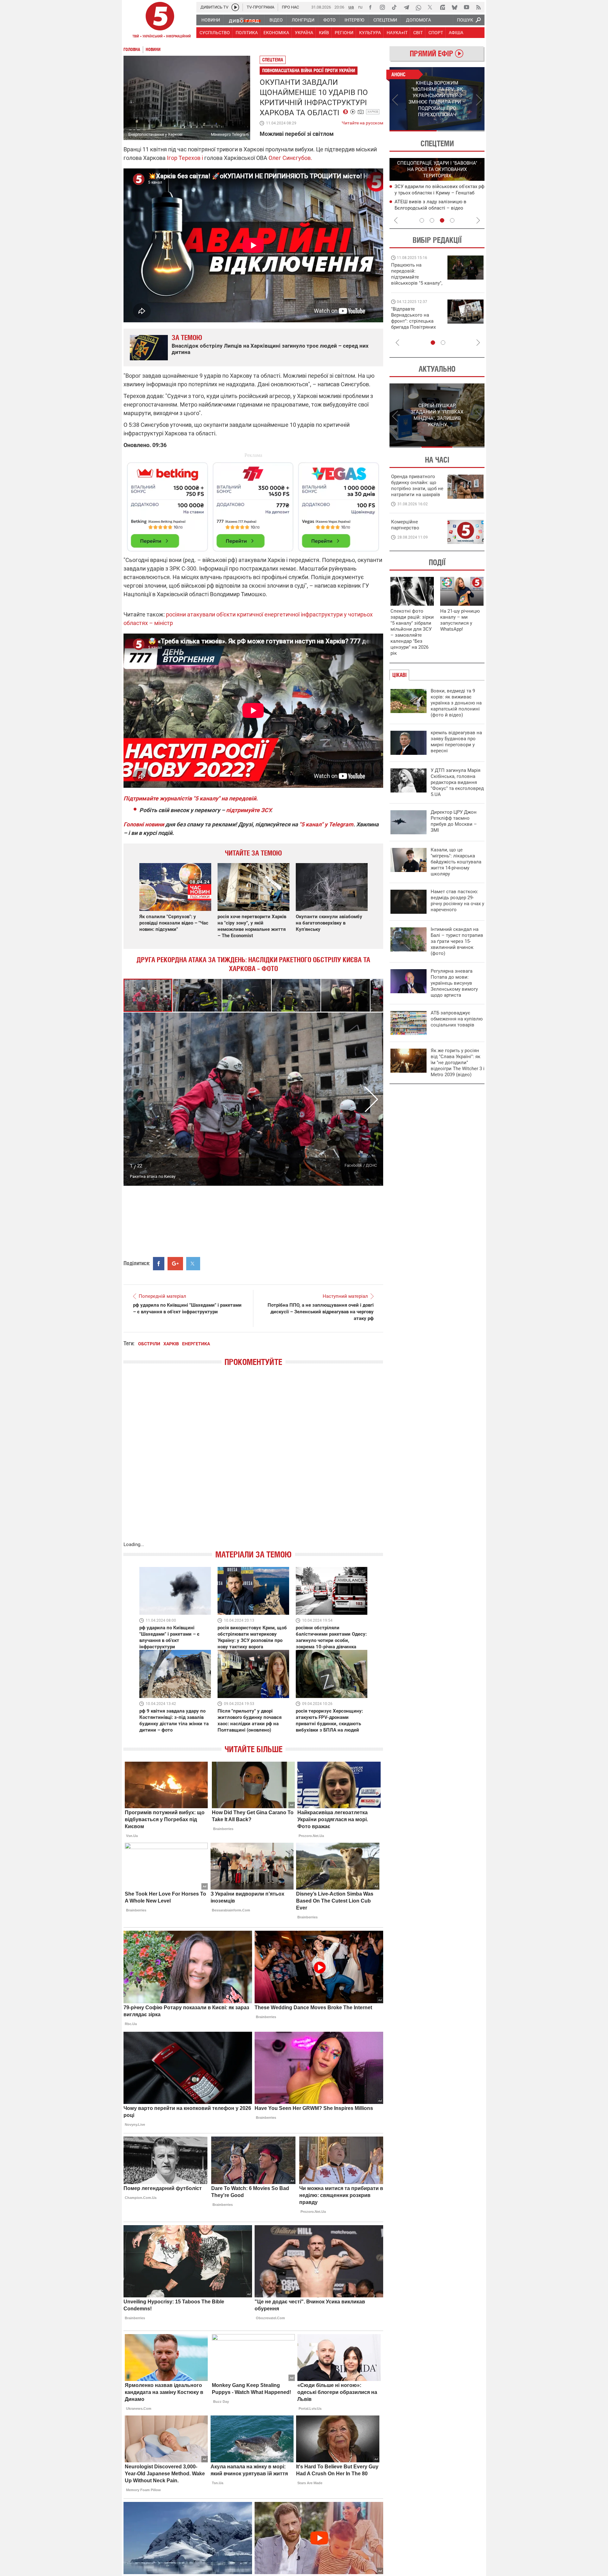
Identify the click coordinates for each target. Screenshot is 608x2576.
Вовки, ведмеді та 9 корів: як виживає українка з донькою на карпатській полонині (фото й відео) (456, 703)
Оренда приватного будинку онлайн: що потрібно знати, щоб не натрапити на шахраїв (417, 486)
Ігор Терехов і (184, 158)
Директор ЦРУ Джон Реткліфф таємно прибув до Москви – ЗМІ (454, 821)
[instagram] (382, 7)
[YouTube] (466, 7)
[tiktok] (394, 7)
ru (360, 7)
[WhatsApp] (418, 7)
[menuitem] (210, 20)
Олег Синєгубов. (290, 158)
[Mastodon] (442, 7)
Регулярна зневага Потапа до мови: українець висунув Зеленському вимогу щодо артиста (454, 983)
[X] (430, 7)
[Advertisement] (253, 504)
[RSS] (478, 7)
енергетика (196, 1344)
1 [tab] (413, 131)
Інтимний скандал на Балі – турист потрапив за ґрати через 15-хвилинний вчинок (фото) (457, 941)
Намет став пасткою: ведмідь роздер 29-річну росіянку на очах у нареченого (457, 901)
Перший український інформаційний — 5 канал (160, 21)
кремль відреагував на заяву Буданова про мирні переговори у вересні (456, 742)
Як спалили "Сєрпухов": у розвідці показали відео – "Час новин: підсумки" (174, 923)
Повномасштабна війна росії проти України (309, 70)
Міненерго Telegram (230, 134)
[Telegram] (406, 7)
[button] (198, 995)
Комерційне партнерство (405, 525)
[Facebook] (370, 7)
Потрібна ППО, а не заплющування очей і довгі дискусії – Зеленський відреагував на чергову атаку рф (321, 1312)
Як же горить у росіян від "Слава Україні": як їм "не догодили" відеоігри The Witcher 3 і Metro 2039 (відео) (458, 1063)
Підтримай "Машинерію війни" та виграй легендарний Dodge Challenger (416, 274)
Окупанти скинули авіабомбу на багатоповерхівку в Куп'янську (329, 923)
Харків (373, 112)
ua (351, 7)
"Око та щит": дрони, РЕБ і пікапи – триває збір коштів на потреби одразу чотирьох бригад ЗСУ (417, 321)
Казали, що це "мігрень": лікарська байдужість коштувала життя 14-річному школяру (456, 862)
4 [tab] (452, 220)
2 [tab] (461, 131)
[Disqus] (253, 1460)
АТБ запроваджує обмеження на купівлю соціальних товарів (457, 1019)
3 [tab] (442, 220)
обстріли (149, 1344)
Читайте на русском (362, 122)
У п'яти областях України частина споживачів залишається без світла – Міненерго (437, 208)
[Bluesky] (454, 7)
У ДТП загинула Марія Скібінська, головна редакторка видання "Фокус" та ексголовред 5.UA (457, 782)
